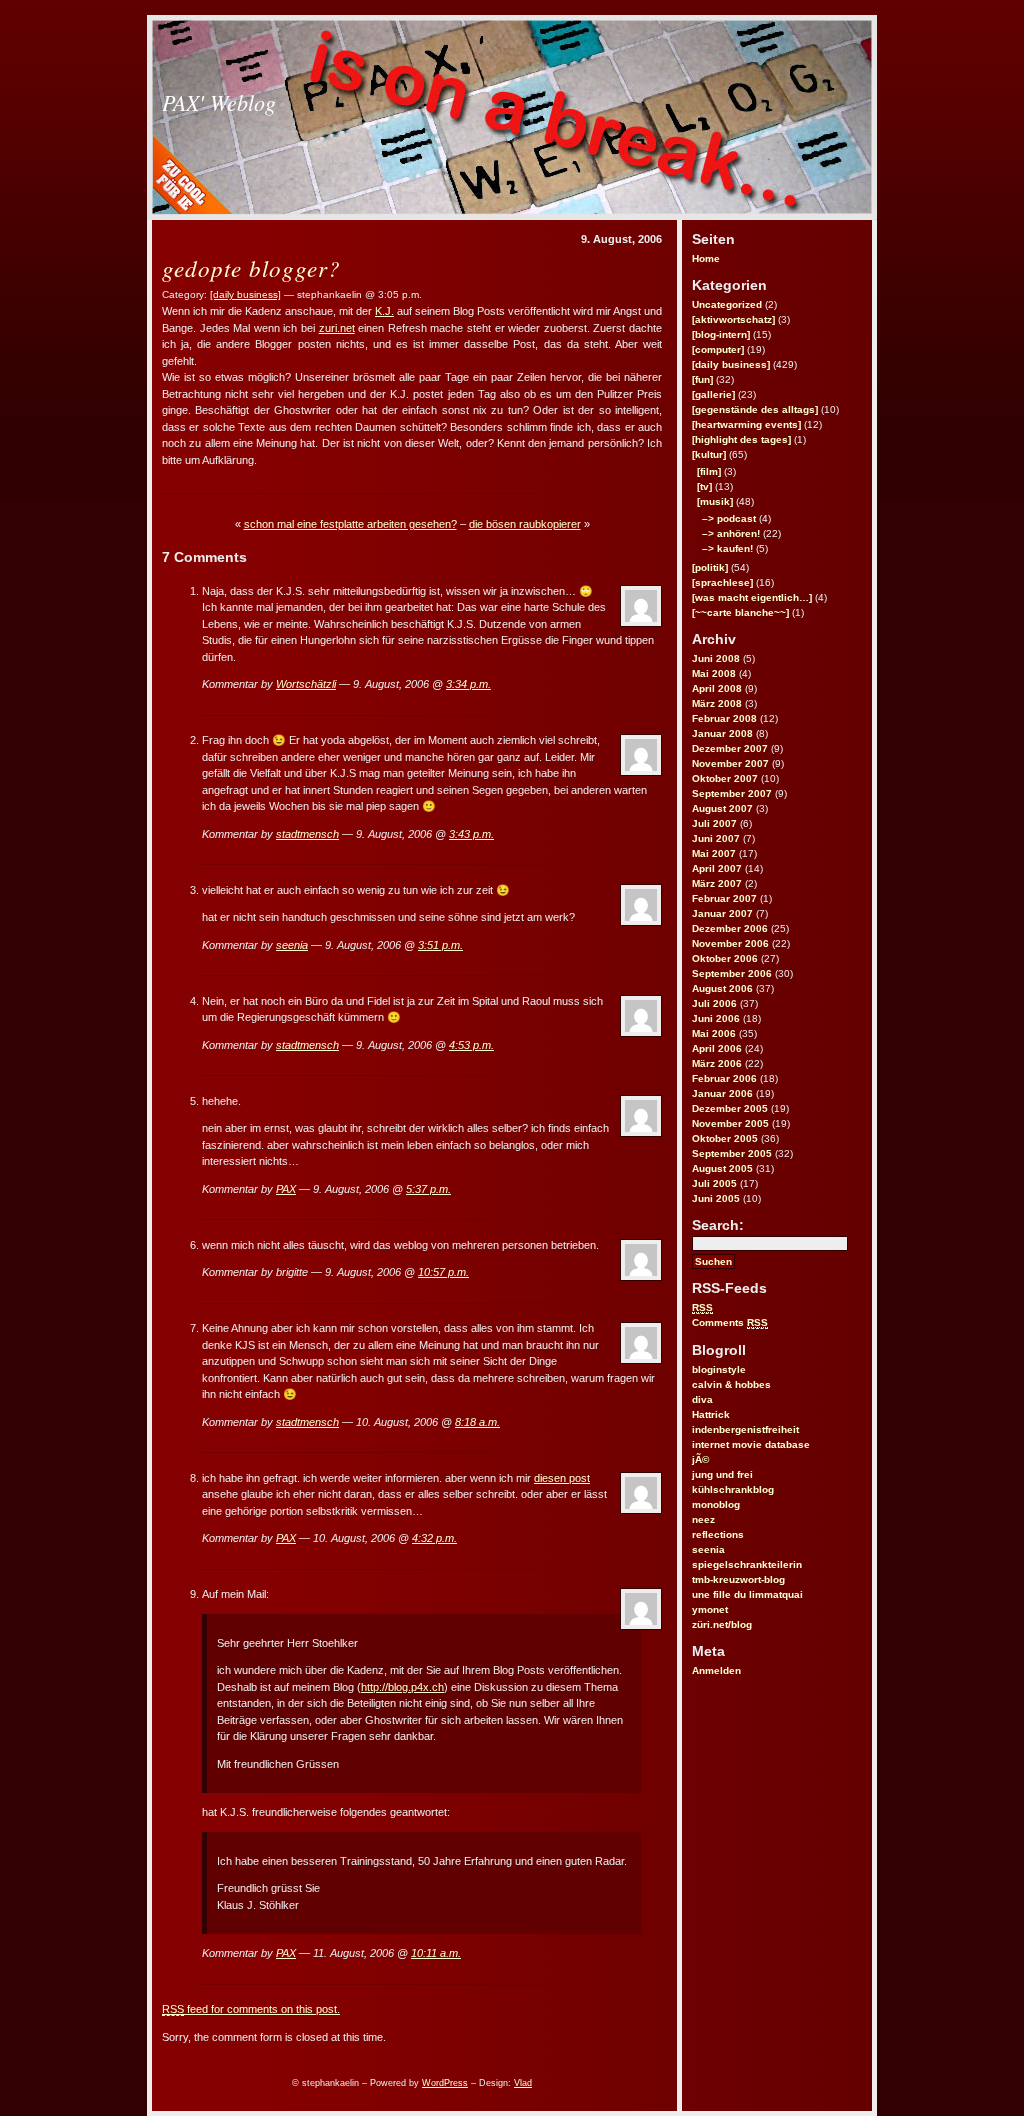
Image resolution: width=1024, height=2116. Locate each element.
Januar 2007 (722, 913)
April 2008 (717, 688)
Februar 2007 (724, 898)
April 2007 (717, 868)
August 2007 (722, 808)
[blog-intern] (721, 334)
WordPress (445, 2083)
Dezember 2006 (730, 928)
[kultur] (709, 454)
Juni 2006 (716, 1018)
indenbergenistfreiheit (745, 1429)
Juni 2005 (716, 1198)
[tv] (704, 486)
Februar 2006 (724, 1078)
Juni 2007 (716, 838)
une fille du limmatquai (747, 1594)
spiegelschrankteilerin (747, 1564)
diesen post (562, 1478)
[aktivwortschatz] (733, 319)
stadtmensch (307, 834)
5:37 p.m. (428, 1189)
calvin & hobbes (731, 1384)
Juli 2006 (714, 1003)
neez (703, 1519)
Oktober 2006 (725, 958)
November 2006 (730, 943)
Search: (718, 1225)
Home (706, 258)
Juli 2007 (714, 823)
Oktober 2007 (725, 778)
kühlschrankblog (733, 1489)
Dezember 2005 (730, 1108)
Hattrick (711, 1414)
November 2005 (730, 1123)
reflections (718, 1534)
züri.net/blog (722, 1624)
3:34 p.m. (468, 684)
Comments (730, 1322)
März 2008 (717, 703)
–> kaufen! (727, 548)
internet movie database (751, 1444)
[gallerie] (713, 394)
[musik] (715, 501)
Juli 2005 (714, 1183)
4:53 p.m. (471, 1045)
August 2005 (722, 1168)
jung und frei (722, 1474)
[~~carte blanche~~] (740, 612)
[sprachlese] (722, 582)
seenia (708, 1549)
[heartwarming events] (746, 424)
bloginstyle (719, 1369)
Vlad (523, 2083)
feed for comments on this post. (251, 2009)
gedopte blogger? (251, 267)
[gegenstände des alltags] (755, 409)
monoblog (716, 1504)
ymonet (710, 1609)
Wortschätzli (306, 684)
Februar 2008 (724, 718)
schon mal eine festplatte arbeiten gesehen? (350, 524)
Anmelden (716, 1670)
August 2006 (722, 988)
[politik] (710, 567)
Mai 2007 (714, 853)
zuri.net (337, 328)
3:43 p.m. (471, 834)
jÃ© (700, 1459)
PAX (286, 1189)
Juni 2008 (716, 658)
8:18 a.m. (477, 1422)
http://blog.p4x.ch (402, 1687)
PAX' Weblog (219, 102)
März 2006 (717, 1063)
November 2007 (730, 763)
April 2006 (717, 1048)
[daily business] (731, 364)
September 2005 (732, 1153)
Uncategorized (727, 304)
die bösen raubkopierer (525, 524)
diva (702, 1399)
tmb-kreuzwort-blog (738, 1579)
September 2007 (732, 793)
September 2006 (732, 973)
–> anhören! (731, 533)
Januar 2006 (722, 1093)
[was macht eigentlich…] (752, 597)
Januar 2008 (722, 733)
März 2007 (717, 883)
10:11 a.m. (436, 1953)
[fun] (702, 379)
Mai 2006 (714, 1033)
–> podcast (729, 518)
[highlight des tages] (741, 439)
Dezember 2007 (730, 748)
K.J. (384, 311)
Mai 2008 (714, 673)
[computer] (718, 349)
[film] (709, 471)
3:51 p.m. (440, 945)
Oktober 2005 (725, 1138)
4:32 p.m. (434, 1538)
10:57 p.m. (443, 1272)
